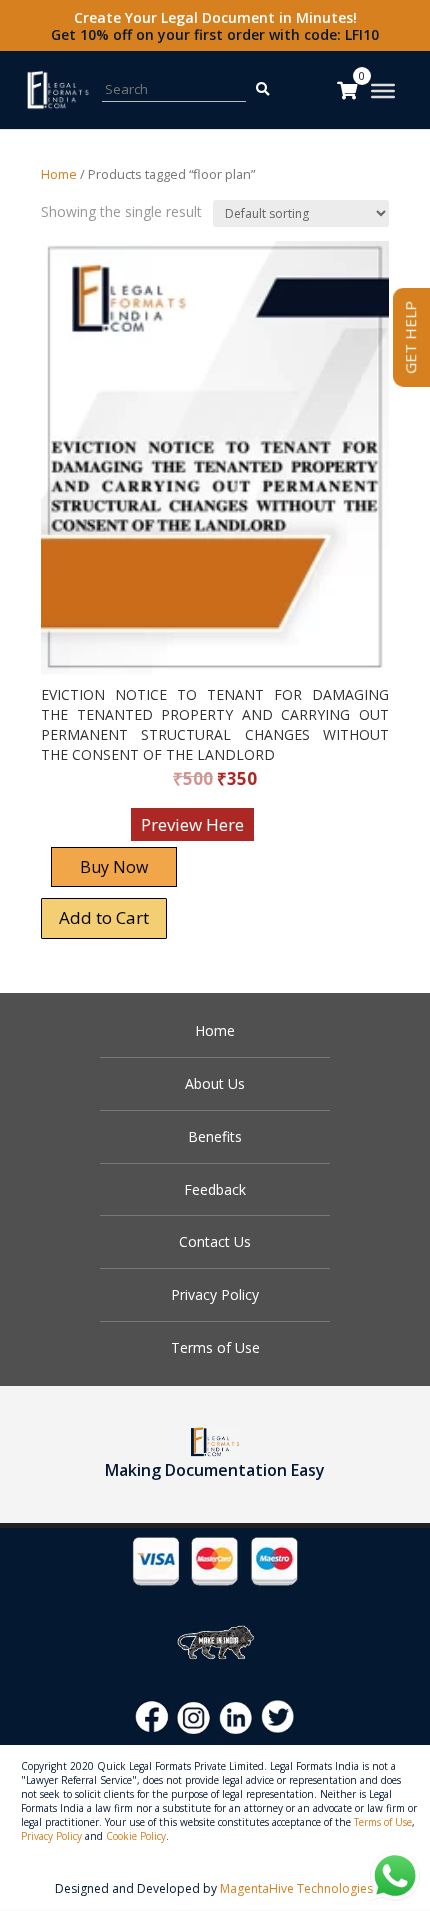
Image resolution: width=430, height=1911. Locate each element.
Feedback (215, 1189)
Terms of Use (215, 1347)
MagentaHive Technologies (296, 1888)
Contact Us (215, 1241)
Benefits (215, 1136)
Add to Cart (104, 917)
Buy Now (114, 867)
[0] (347, 90)
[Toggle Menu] (383, 91)
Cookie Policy (136, 1836)
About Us (215, 1083)
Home (59, 174)
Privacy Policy (215, 1294)
